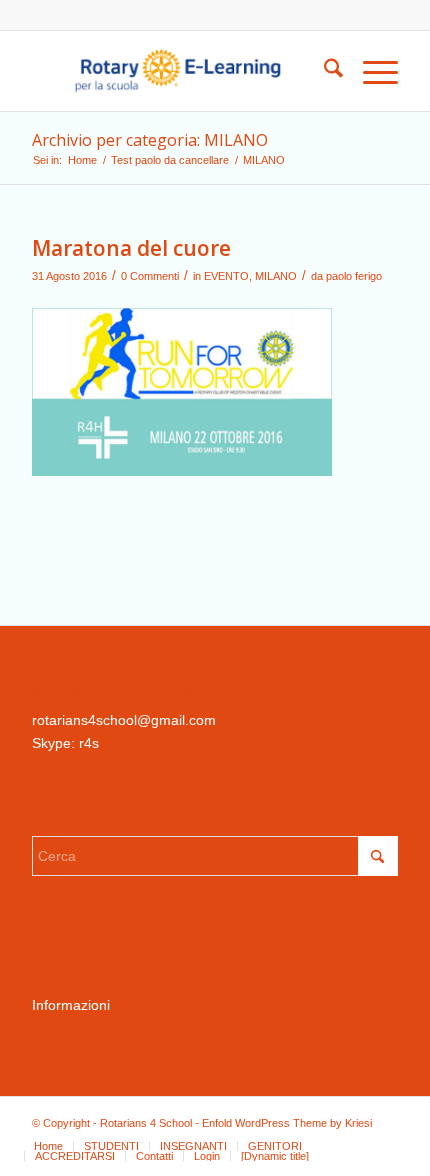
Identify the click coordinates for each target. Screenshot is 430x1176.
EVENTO (226, 276)
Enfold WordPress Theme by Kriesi (287, 1123)
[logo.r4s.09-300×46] (178, 71)
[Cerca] (323, 71)
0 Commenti (150, 276)
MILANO (276, 276)
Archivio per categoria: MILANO (150, 140)
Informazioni (71, 1005)
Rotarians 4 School (146, 1123)
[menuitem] (323, 71)
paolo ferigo (354, 276)
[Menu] (370, 71)
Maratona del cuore (131, 248)
